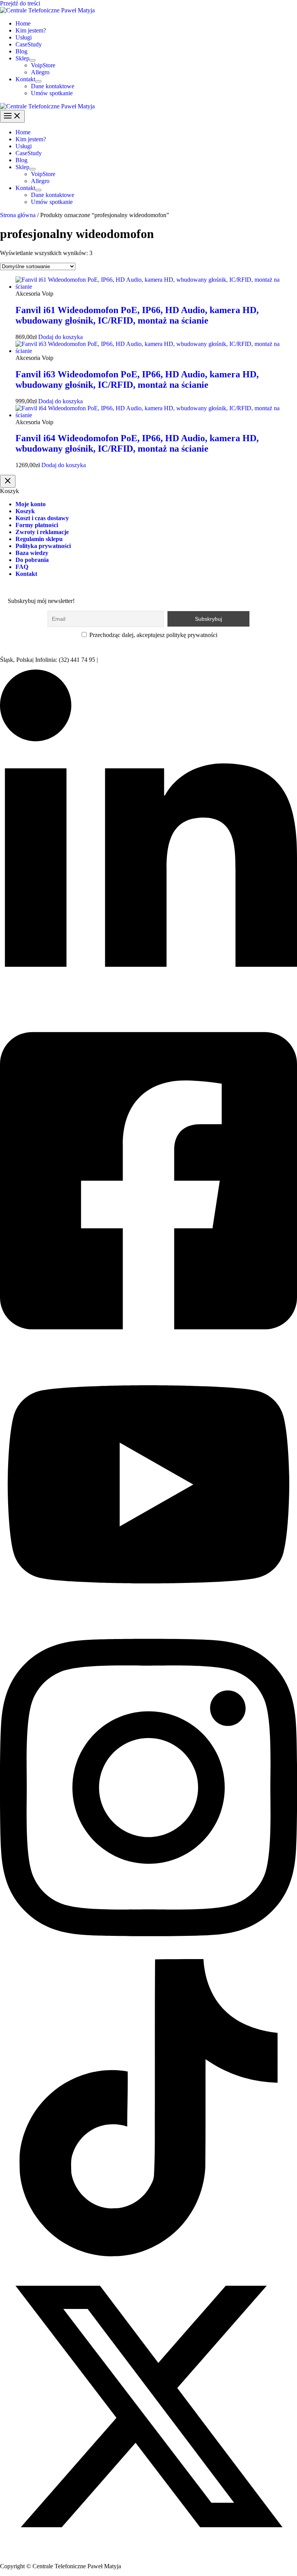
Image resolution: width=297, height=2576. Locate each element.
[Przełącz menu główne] (12, 116)
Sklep (22, 58)
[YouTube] (148, 1614)
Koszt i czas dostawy (42, 518)
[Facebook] (148, 1349)
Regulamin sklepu (39, 539)
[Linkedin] (148, 1007)
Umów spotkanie (52, 93)
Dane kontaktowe (53, 86)
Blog (21, 51)
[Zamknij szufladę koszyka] (8, 481)
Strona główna (18, 215)
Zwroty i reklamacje (42, 532)
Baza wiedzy (32, 553)
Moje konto (31, 504)
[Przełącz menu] (32, 60)
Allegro (40, 72)
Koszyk (25, 511)
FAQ (22, 567)
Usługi (24, 37)
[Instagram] (148, 1955)
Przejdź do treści (20, 3)
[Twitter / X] (148, 2553)
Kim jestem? (31, 30)
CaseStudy (29, 44)
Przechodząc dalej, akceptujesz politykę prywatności (153, 635)
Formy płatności (37, 525)
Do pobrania (32, 560)
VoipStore (43, 65)
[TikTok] (148, 2254)
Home (23, 23)
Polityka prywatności (43, 546)
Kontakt (25, 79)
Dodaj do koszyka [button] (61, 337)
